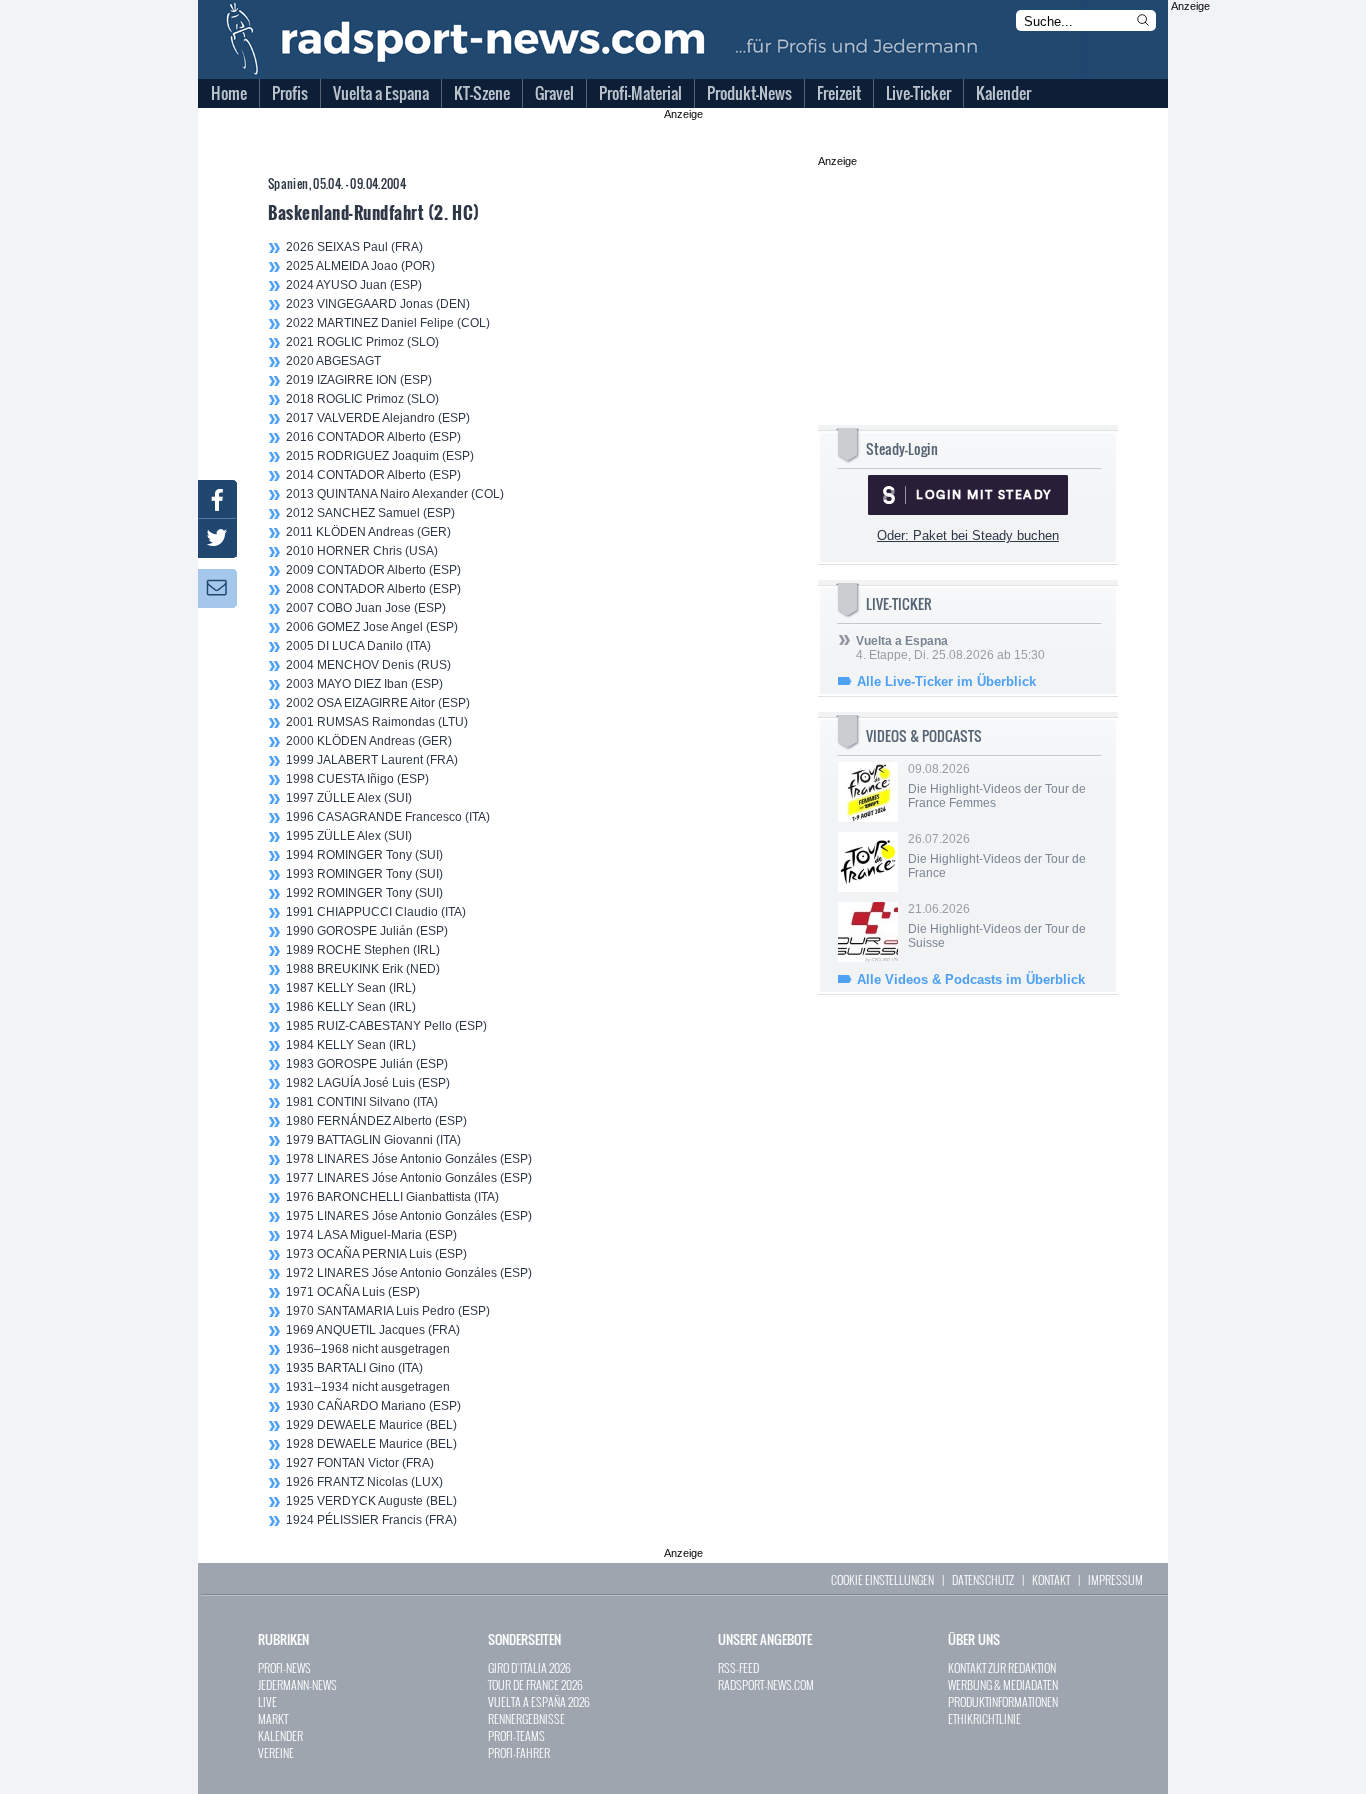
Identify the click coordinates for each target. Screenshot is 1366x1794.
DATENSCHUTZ (983, 1579)
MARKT (273, 1718)
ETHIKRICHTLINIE (984, 1718)
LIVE (267, 1701)
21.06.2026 (997, 926)
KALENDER (280, 1735)
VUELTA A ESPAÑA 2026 (539, 1701)
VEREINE (276, 1752)
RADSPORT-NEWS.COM (766, 1684)
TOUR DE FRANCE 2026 (535, 1684)
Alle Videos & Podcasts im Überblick (971, 979)
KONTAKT (1051, 1579)
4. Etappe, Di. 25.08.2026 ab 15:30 (950, 648)
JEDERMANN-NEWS (297, 1684)
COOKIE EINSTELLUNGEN (882, 1579)
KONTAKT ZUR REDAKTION (1002, 1667)
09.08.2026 (997, 786)
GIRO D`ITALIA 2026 (529, 1667)
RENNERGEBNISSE (526, 1718)
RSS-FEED (738, 1667)
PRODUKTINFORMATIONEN (1003, 1701)
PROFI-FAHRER (519, 1752)
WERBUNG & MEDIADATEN (1003, 1684)
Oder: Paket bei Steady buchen (968, 535)
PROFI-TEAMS (516, 1735)
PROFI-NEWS (284, 1667)
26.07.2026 (997, 856)
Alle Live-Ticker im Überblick (946, 681)
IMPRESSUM (1115, 1579)
